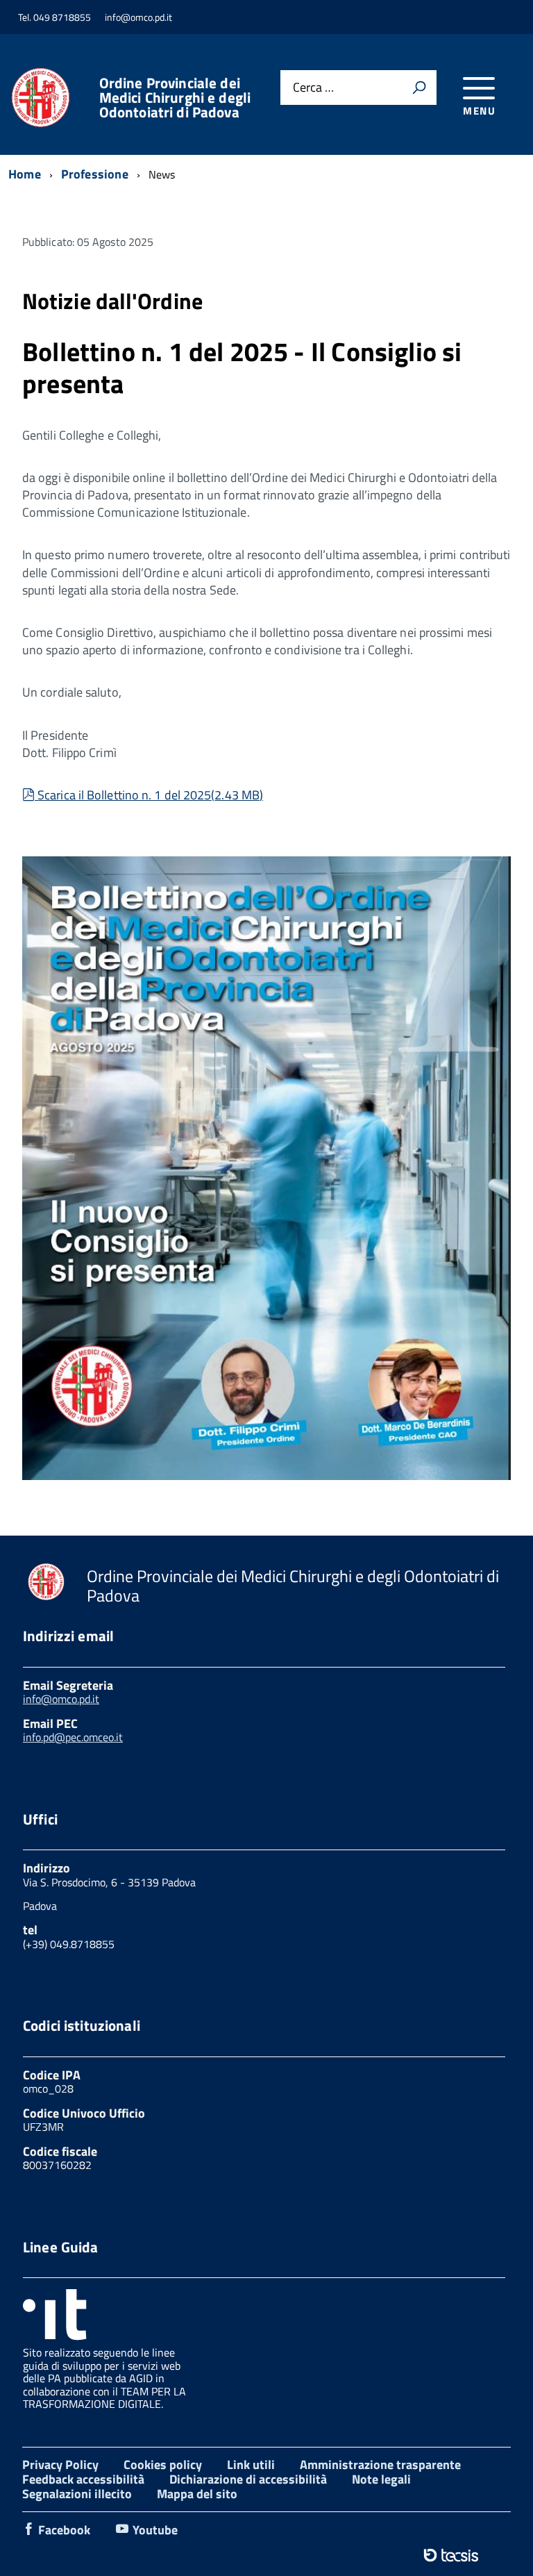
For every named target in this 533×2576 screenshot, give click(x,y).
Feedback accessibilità (83, 2479)
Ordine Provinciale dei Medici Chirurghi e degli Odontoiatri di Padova (175, 98)
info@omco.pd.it (61, 1699)
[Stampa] (419, 88)
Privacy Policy (60, 2465)
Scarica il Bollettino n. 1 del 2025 (150, 795)
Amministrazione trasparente (380, 2465)
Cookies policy (163, 2465)
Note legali (381, 2479)
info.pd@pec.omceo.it (73, 1737)
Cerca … (313, 88)
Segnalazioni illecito (77, 2494)
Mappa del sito (197, 2494)
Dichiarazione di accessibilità (248, 2479)
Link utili (251, 2465)
